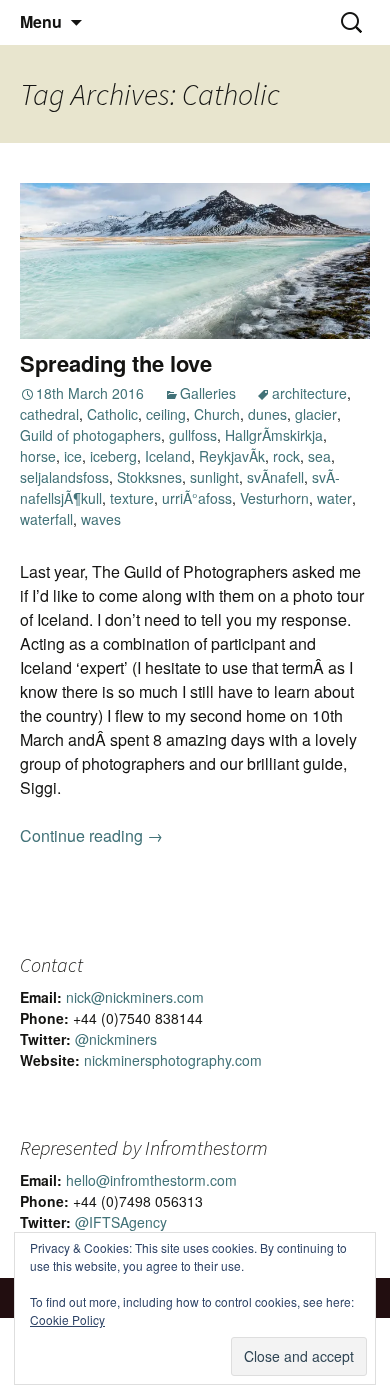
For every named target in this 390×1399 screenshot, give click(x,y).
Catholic (112, 414)
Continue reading (91, 835)
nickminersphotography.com (173, 1060)
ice (73, 456)
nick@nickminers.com (135, 997)
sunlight (214, 477)
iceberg (113, 456)
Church (217, 414)
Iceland (168, 456)
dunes (267, 414)
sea (319, 456)
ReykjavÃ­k (232, 456)
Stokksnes (149, 477)
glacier (316, 414)
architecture (309, 393)
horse (38, 456)
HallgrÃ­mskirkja (274, 435)
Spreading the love (116, 363)
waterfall (46, 519)
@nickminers (116, 1039)
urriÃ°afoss (197, 498)
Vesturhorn (274, 498)
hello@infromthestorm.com (151, 1180)
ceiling (166, 414)
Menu (41, 21)
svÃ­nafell (275, 477)
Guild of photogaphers (90, 435)
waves (101, 519)
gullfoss (193, 435)
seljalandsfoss (64, 477)
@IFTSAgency (121, 1222)
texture (132, 498)
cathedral (49, 414)
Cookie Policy (67, 1319)
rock (286, 456)
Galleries (208, 393)
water (334, 498)
